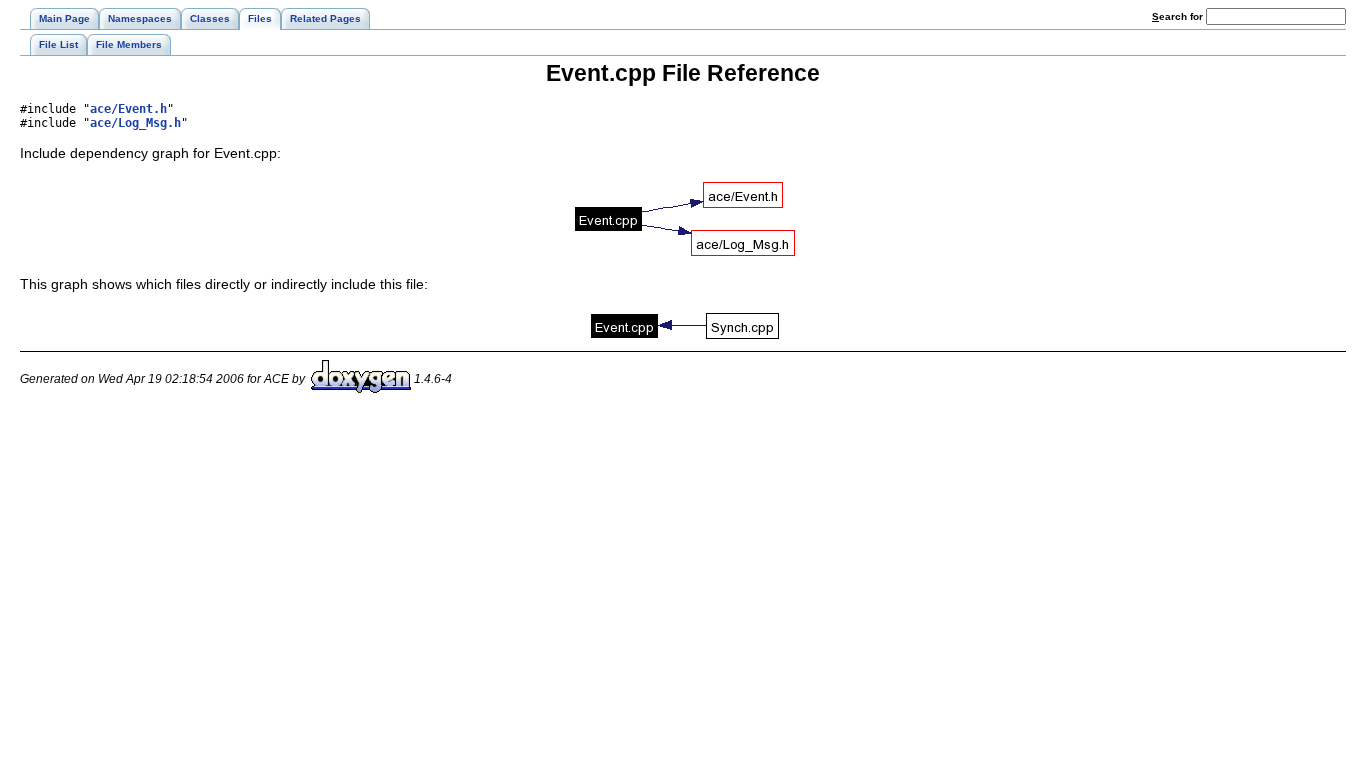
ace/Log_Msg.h (135, 123)
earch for (1179, 16)
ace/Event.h (128, 109)
